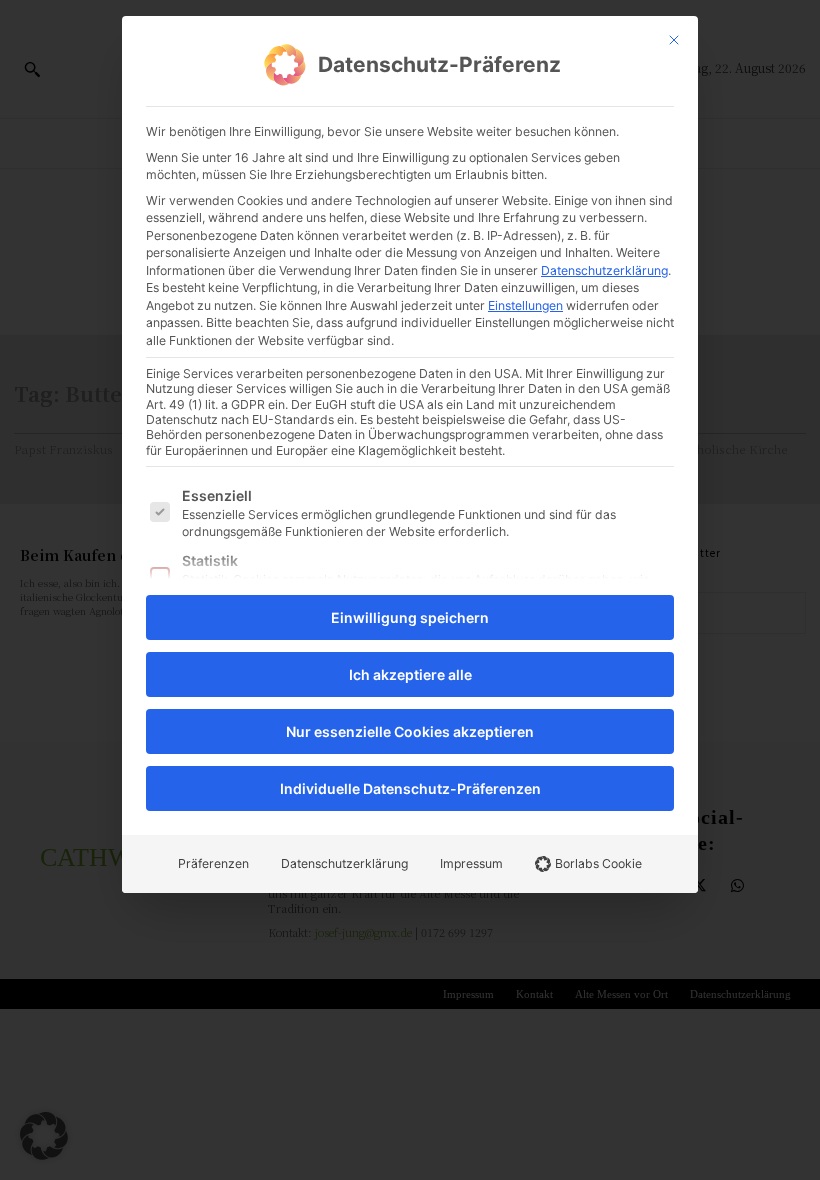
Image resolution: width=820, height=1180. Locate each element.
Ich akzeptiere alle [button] (410, 674)
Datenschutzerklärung (604, 270)
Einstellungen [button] (525, 305)
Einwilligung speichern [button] (410, 617)
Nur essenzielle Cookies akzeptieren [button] (410, 731)
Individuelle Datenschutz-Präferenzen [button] (410, 788)
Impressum (471, 863)
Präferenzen (213, 863)
